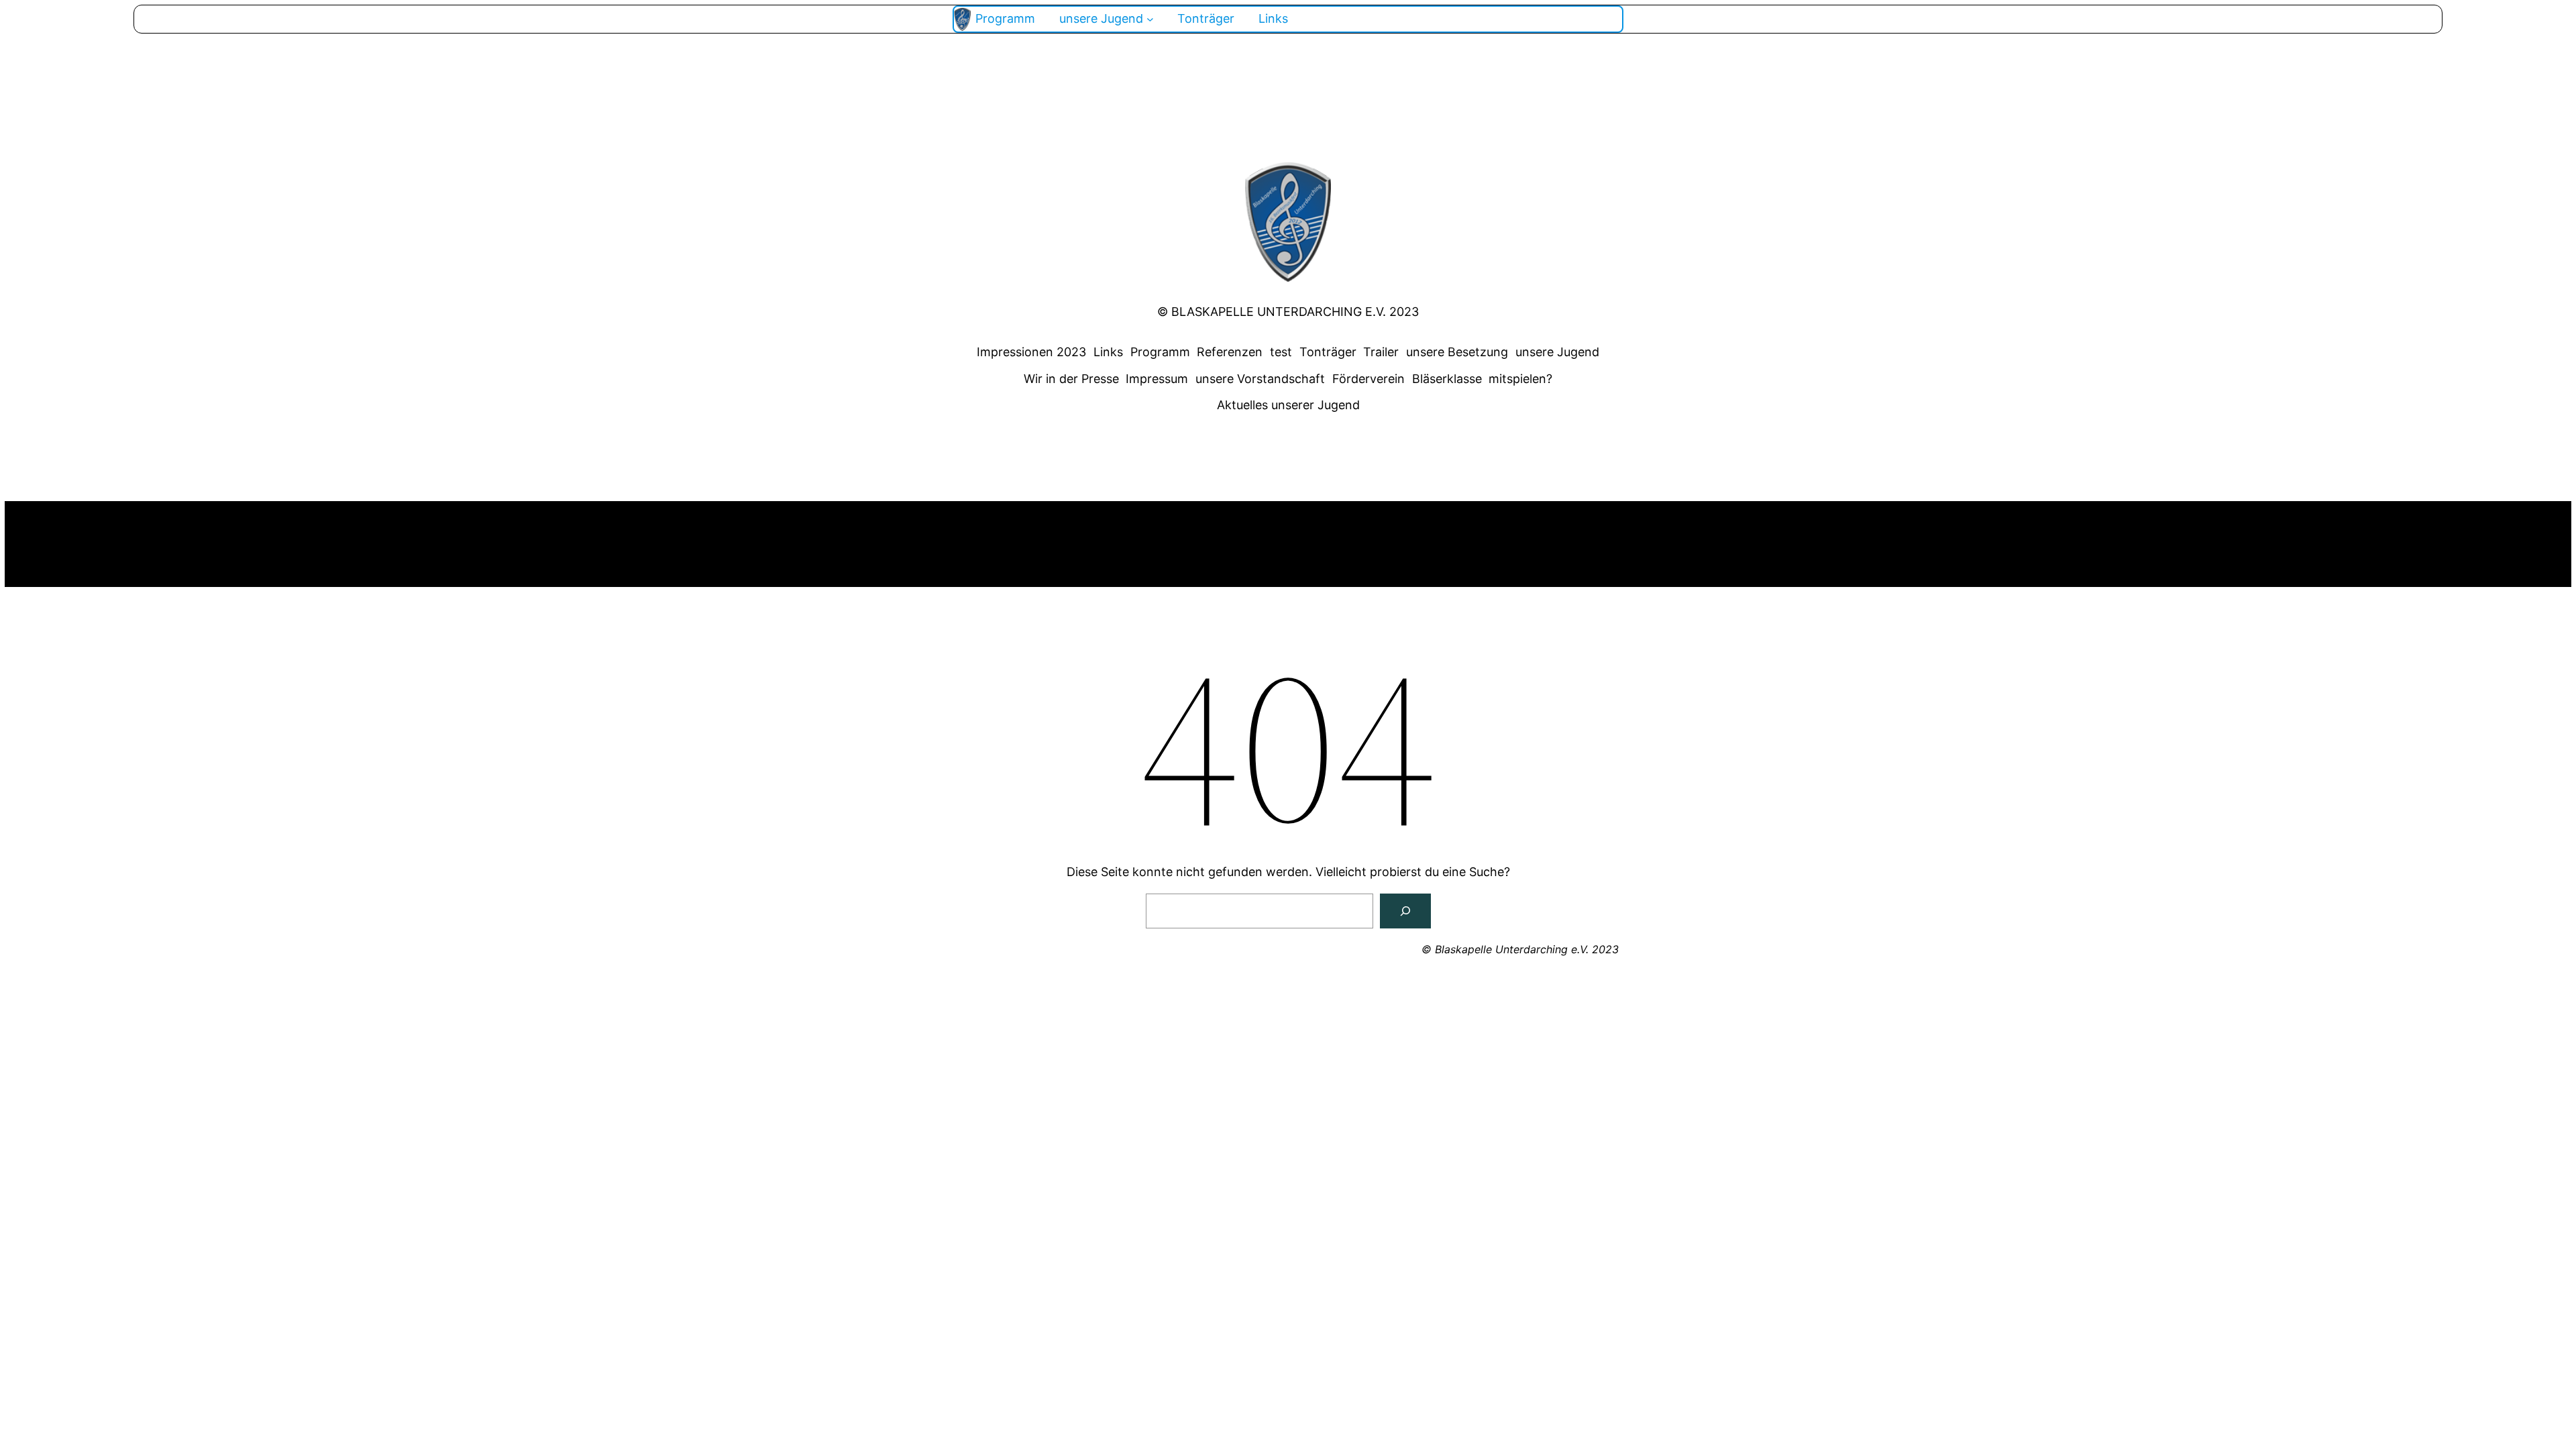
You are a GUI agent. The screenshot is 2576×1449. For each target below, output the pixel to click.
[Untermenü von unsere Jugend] (1150, 19)
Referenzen (1230, 352)
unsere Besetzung (1457, 352)
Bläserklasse (1447, 379)
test (1281, 352)
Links (1108, 352)
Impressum (1157, 379)
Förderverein (1368, 379)
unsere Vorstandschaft (1260, 379)
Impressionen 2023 (1031, 352)
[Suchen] (1405, 911)
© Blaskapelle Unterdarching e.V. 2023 (1288, 312)
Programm (1160, 352)
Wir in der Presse (1071, 379)
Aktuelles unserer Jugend (1288, 405)
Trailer (1381, 352)
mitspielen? (1520, 379)
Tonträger (1328, 352)
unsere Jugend (1557, 352)
